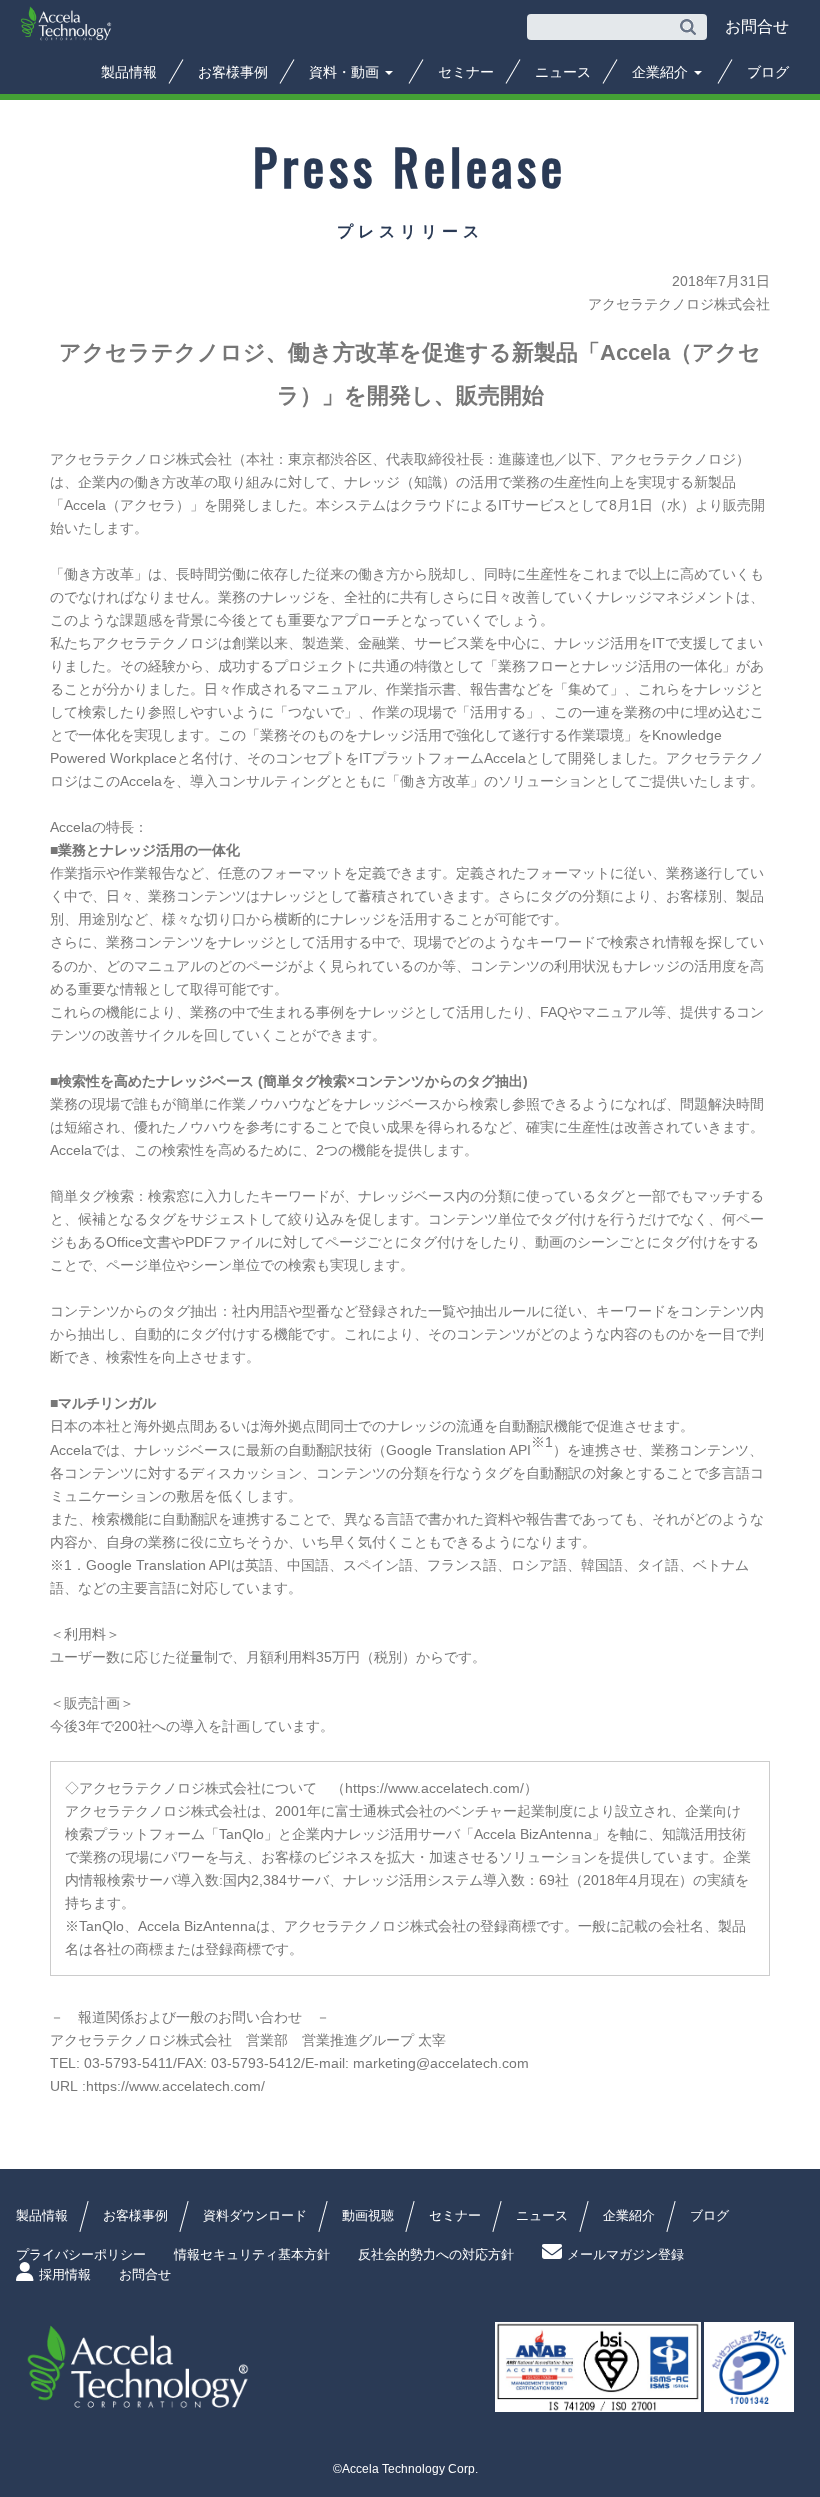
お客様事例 (233, 72)
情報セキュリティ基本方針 (252, 2254)
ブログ (768, 72)
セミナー (466, 72)
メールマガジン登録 (625, 2254)
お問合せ (145, 2274)
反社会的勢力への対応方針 (436, 2254)
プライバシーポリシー (81, 2254)
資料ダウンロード (255, 2215)
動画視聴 (368, 2215)
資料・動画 (346, 72)
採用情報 (65, 2274)
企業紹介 (662, 72)
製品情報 (129, 72)
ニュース (563, 72)
